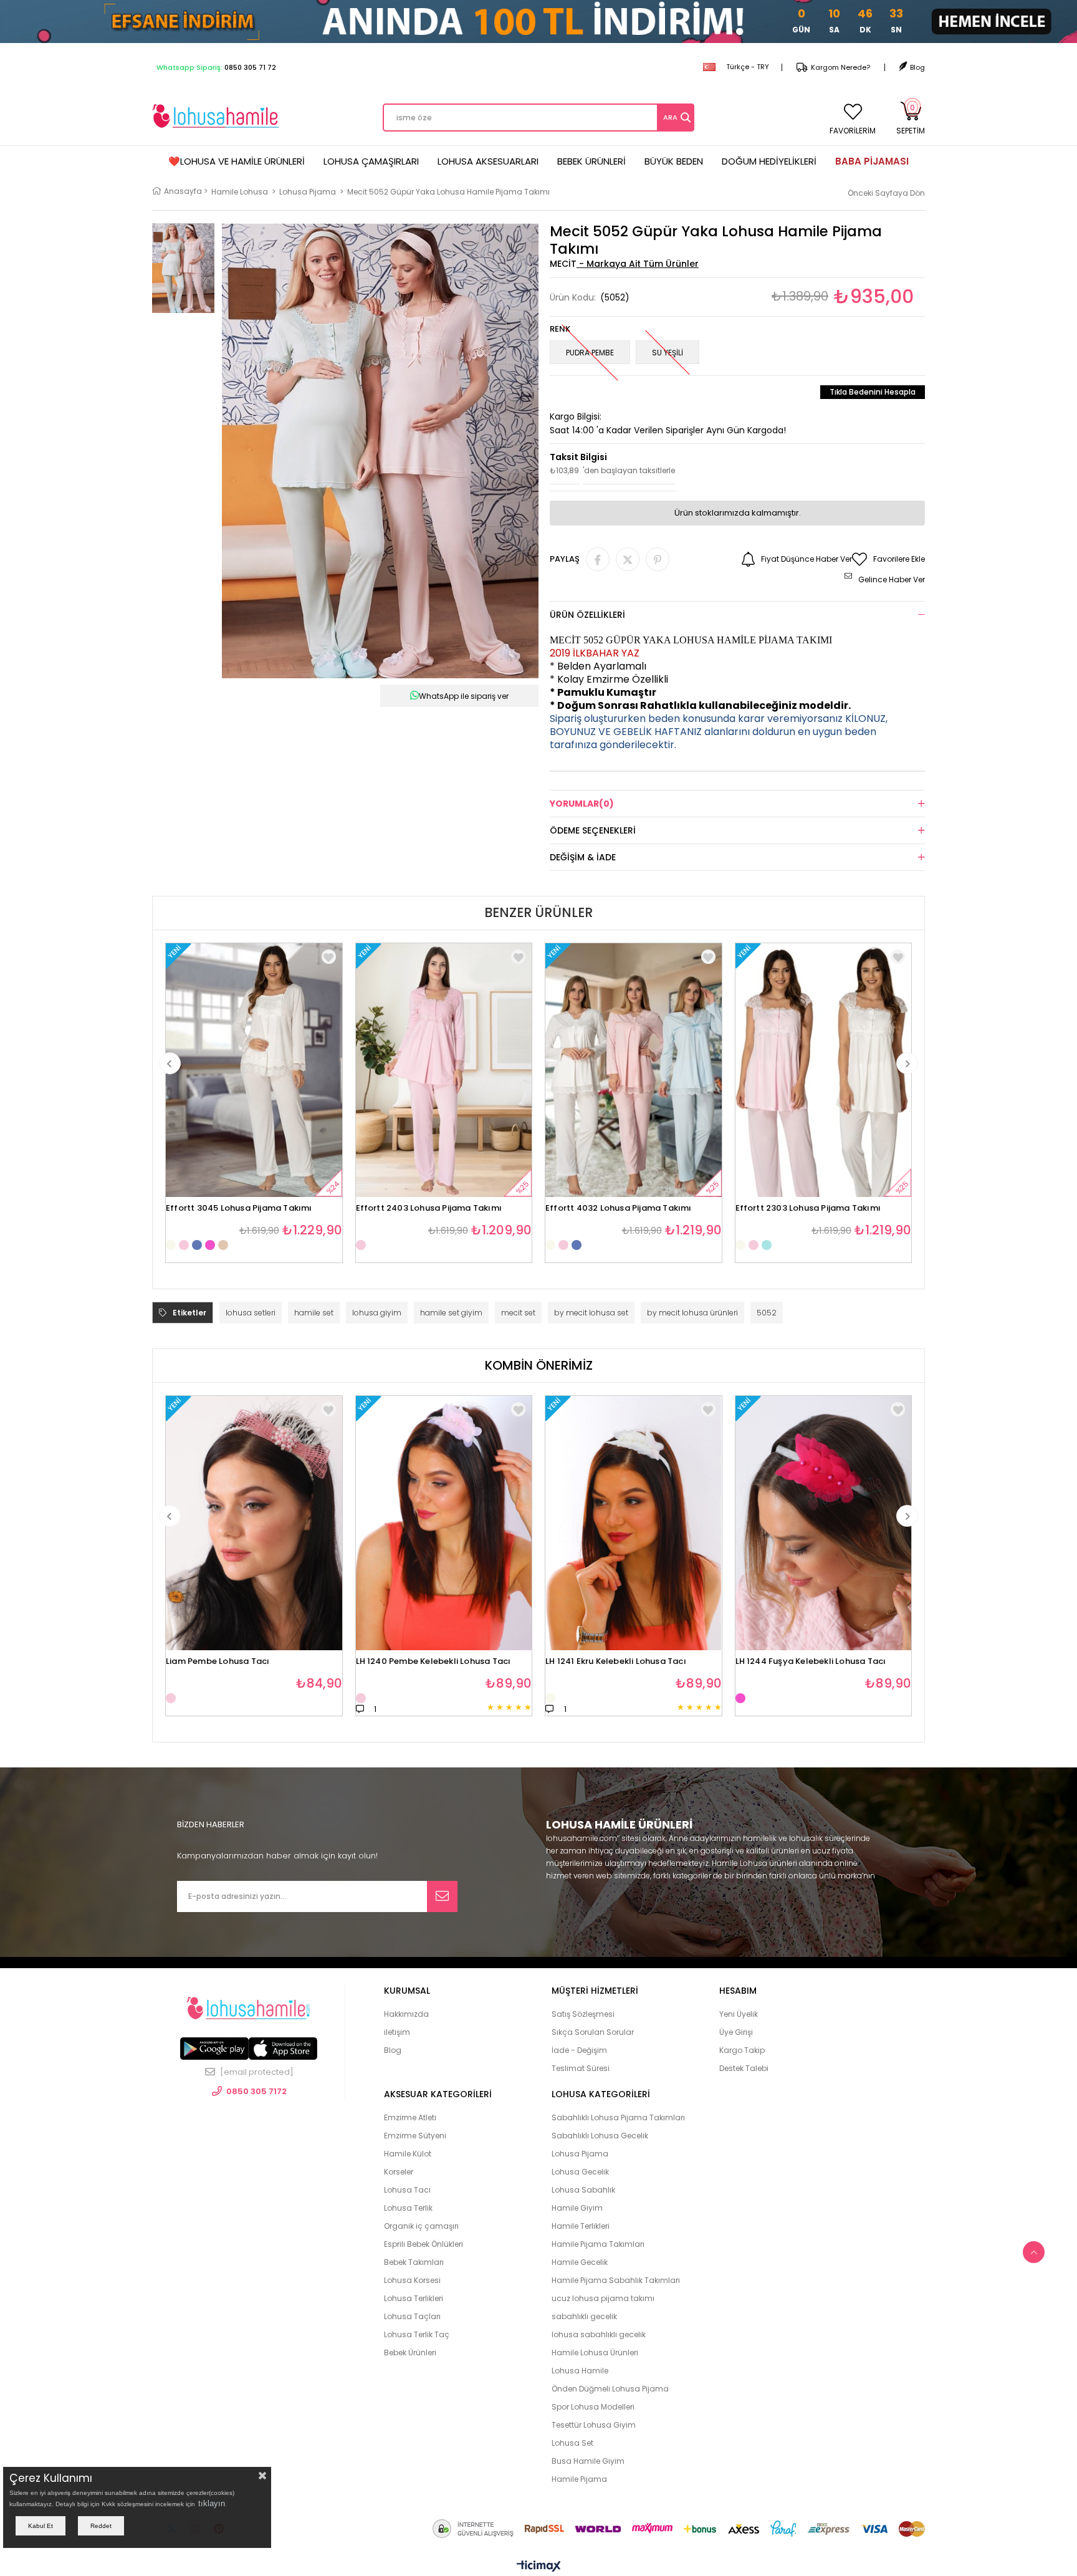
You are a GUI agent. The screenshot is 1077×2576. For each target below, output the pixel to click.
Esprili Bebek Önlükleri (424, 2244)
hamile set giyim (451, 1313)
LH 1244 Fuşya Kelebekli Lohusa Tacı (811, 1662)
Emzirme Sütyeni (415, 2136)
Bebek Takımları (414, 2262)
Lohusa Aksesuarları (488, 161)
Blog (917, 67)
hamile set (314, 1313)
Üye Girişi (736, 2032)
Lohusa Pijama (580, 2154)
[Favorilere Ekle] (329, 1409)
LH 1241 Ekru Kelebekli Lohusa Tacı (616, 1662)
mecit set (518, 1313)
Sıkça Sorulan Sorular (593, 2032)
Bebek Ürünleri (591, 161)
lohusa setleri (251, 1313)
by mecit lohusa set (591, 1313)
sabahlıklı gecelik (584, 2316)
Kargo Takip (742, 2050)
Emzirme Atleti (410, 2117)
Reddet (101, 2526)
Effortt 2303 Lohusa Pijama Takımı (808, 1209)
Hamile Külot (408, 2154)
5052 (767, 1313)
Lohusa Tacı (407, 2190)
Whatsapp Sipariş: (216, 67)
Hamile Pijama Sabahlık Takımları (616, 2280)
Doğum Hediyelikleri (769, 161)
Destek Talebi (744, 2068)
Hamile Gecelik (580, 2262)
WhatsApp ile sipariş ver (464, 696)
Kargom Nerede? (840, 67)
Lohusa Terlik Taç (417, 2334)
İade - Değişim (579, 2050)
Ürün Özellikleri (587, 615)
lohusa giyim (377, 1313)
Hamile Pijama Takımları (598, 2244)
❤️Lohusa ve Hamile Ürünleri (237, 161)
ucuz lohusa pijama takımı (603, 2298)
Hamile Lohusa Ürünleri (595, 2353)
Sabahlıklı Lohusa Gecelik (600, 2136)
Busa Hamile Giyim (588, 2461)
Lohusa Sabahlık (583, 2190)
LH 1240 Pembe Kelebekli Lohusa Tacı (433, 1662)
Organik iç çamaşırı (421, 2226)
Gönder (442, 1896)
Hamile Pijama (579, 2479)
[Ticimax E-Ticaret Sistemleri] (539, 2567)
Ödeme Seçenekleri (593, 830)
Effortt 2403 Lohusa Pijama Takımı (429, 1209)
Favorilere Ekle (329, 957)
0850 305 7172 (256, 2091)
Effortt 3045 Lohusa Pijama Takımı (239, 1209)
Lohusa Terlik (408, 2208)
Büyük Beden (674, 161)
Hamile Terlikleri (581, 2226)
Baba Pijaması (872, 161)
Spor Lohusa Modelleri (593, 2407)
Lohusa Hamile (580, 2371)
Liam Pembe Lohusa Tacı (218, 1662)
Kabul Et (41, 2526)
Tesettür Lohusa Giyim (594, 2425)
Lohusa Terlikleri (414, 2298)
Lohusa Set (572, 2443)
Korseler (399, 2172)
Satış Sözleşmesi (583, 2014)
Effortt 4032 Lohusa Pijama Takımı (619, 1209)
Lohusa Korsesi (412, 2280)
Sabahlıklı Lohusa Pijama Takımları (618, 2117)
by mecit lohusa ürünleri (692, 1313)
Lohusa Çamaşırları (371, 161)
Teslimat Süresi (581, 2068)
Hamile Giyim (577, 2208)
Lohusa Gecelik (580, 2172)
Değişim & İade (583, 857)
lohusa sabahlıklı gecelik (599, 2334)
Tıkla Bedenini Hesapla (873, 392)
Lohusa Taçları (412, 2316)
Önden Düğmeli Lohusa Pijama (610, 2389)
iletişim (397, 2032)
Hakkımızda (406, 2014)
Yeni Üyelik (739, 2014)
